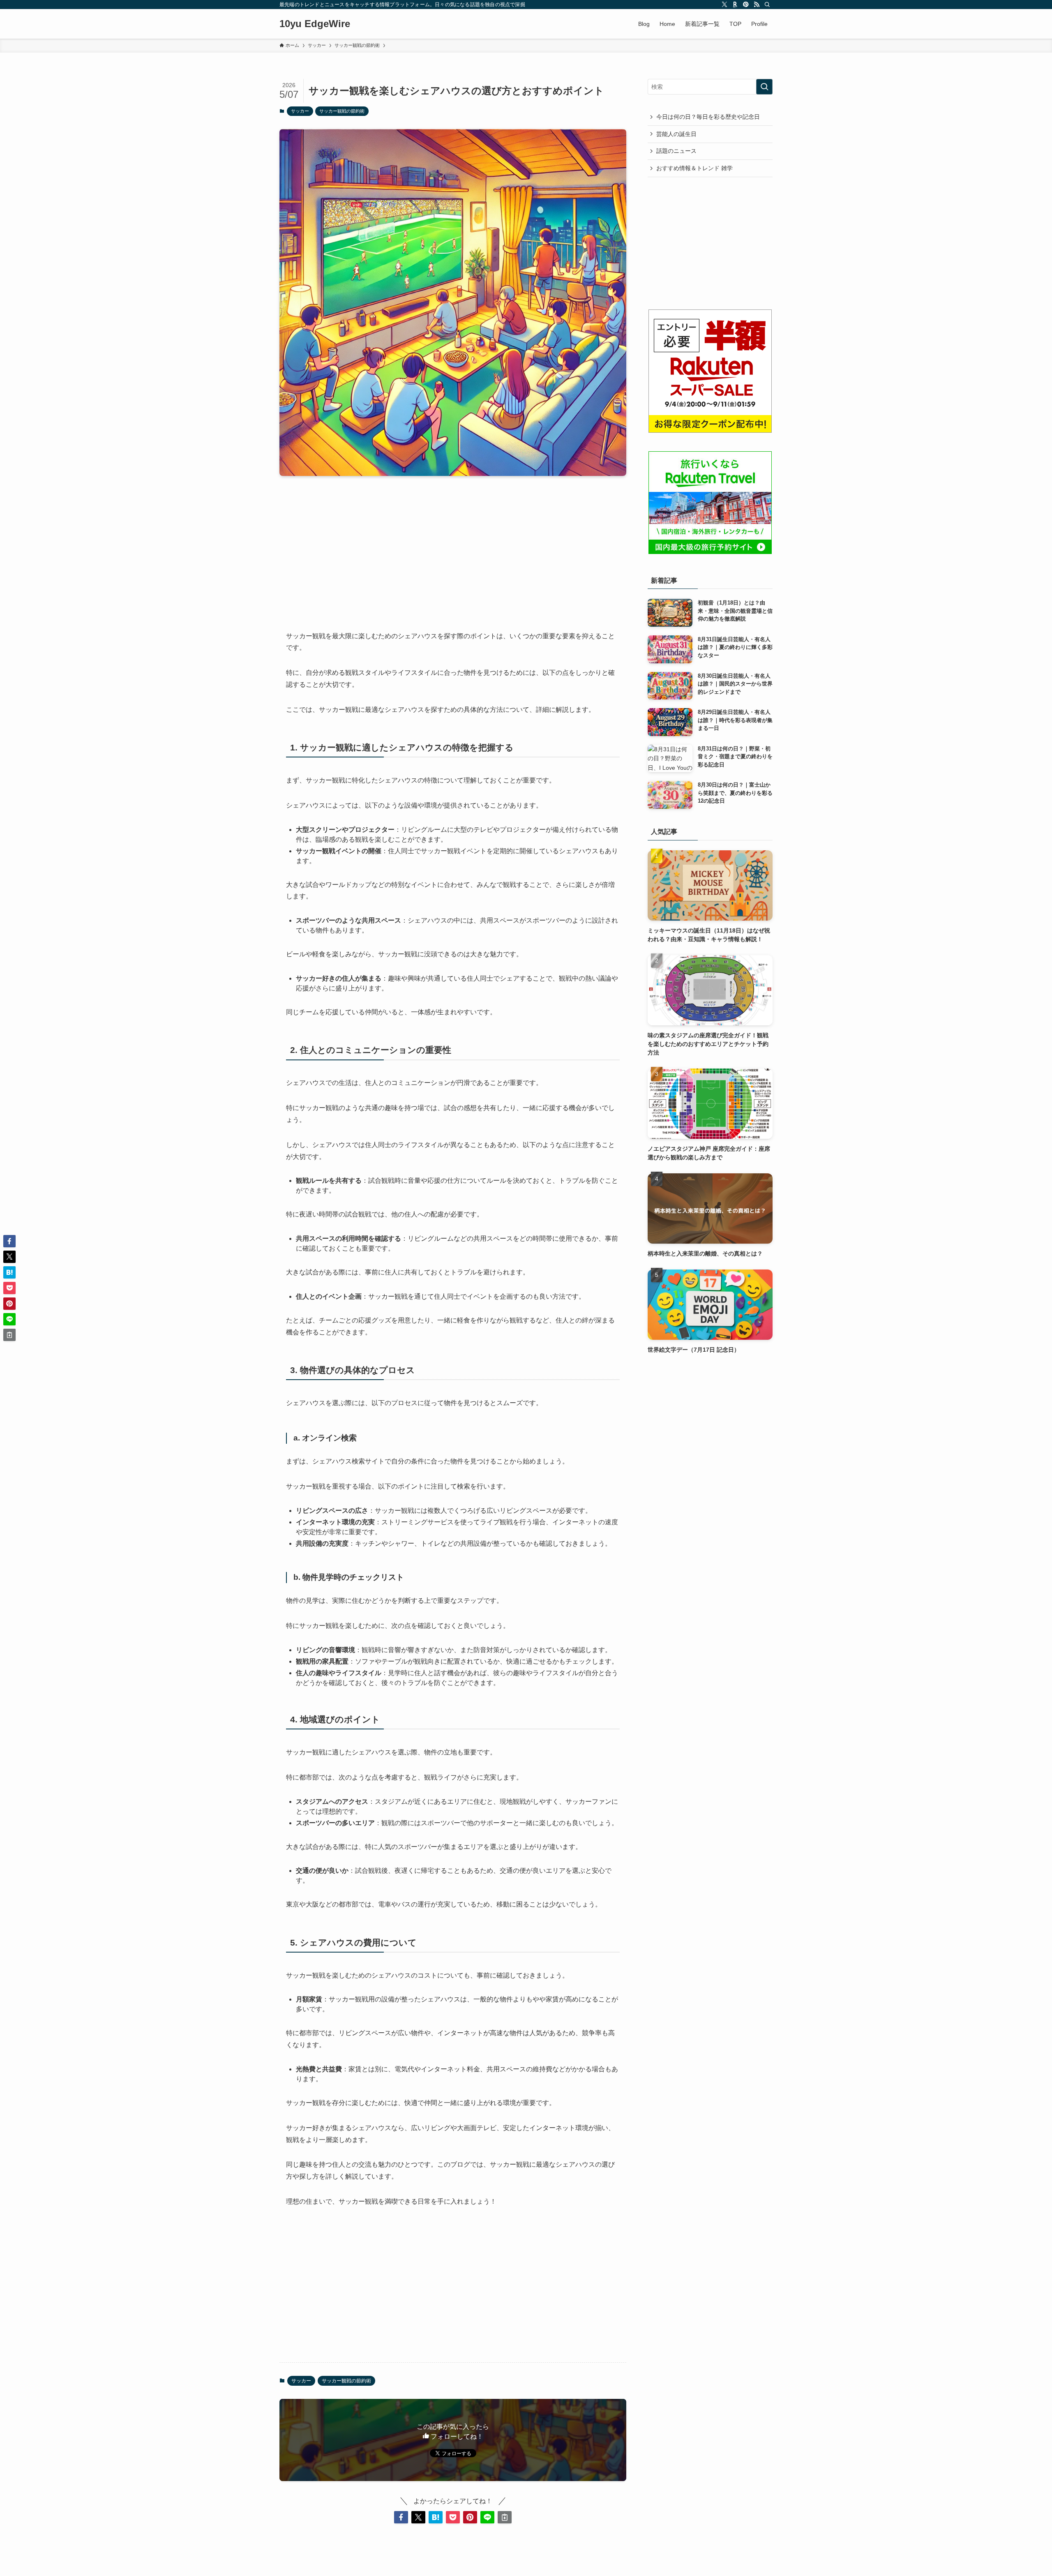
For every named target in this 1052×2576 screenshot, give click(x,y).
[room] (735, 5)
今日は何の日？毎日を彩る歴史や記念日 (708, 117)
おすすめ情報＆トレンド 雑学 (694, 168)
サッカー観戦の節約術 (342, 111)
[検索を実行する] (764, 87)
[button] (401, 2517)
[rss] (757, 5)
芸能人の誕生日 (676, 134)
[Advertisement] (453, 547)
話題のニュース (676, 151)
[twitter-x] (724, 5)
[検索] (767, 5)
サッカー (300, 111)
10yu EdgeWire (315, 24)
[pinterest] (746, 5)
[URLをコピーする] (505, 2517)
